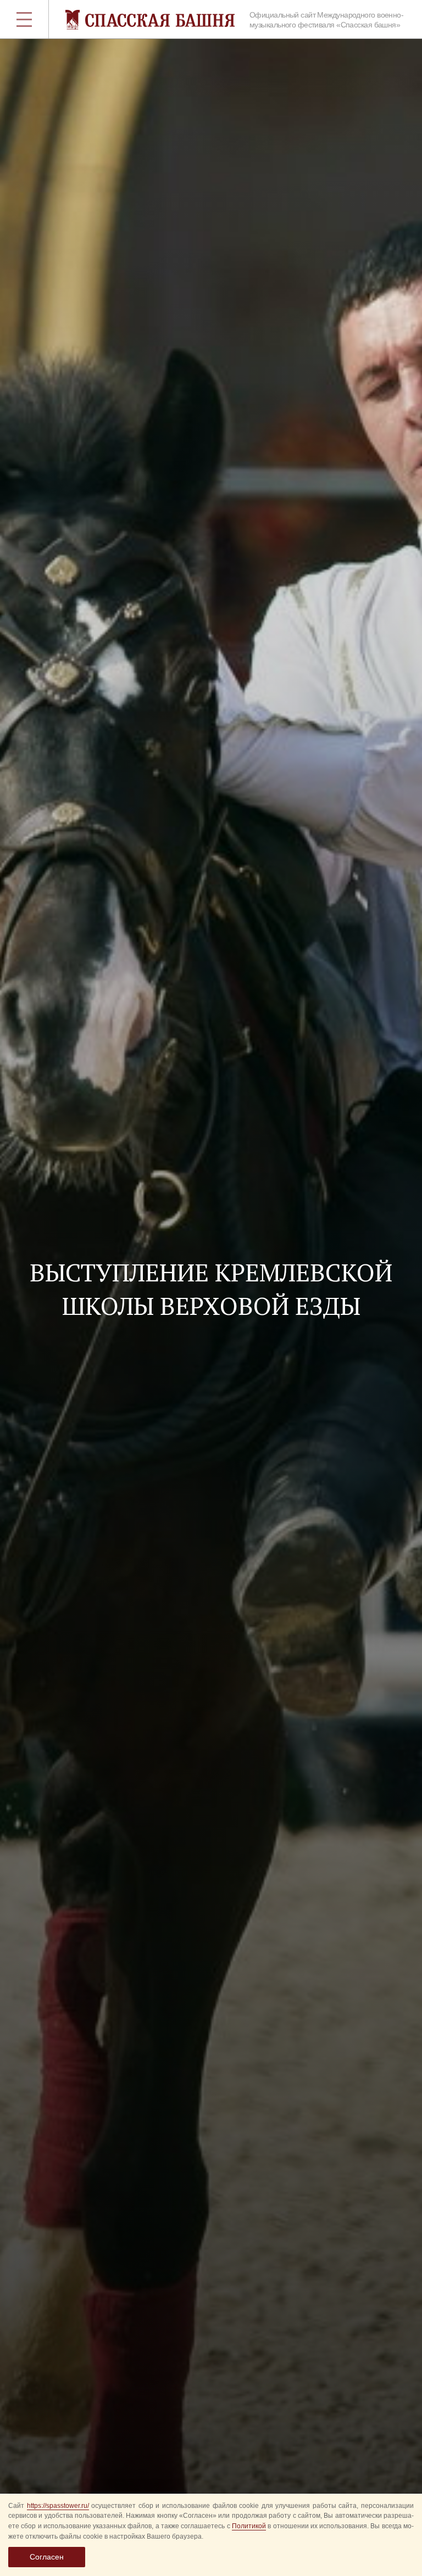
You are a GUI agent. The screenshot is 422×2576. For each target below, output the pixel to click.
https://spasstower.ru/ (58, 2506)
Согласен (47, 2557)
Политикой (249, 2526)
